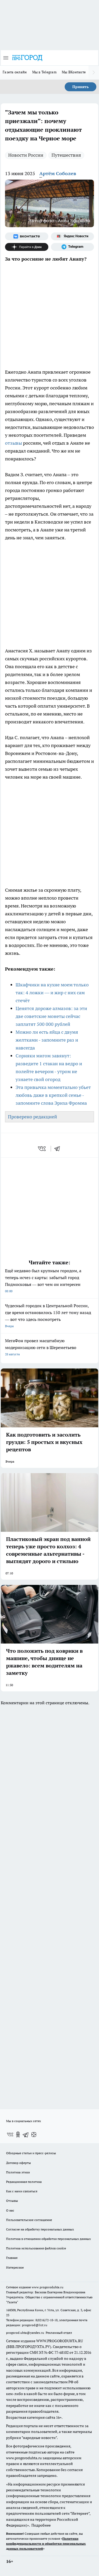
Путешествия (66, 155)
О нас (10, 2210)
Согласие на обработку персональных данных (40, 2229)
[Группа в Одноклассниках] (18, 2134)
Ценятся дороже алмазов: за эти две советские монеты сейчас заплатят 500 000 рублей (51, 1016)
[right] (94, 73)
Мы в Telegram (44, 72)
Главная (12, 2258)
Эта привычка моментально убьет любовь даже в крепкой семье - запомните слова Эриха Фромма (53, 1095)
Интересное (15, 2267)
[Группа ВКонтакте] (27, 236)
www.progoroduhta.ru (48, 2287)
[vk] (42, 1149)
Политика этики (18, 2172)
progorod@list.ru (35, 2325)
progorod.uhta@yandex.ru (25, 2333)
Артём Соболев (58, 173)
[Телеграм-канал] (73, 247)
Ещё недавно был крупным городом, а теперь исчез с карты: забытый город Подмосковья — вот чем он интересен (43, 1281)
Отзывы (12, 2201)
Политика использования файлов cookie (36, 2248)
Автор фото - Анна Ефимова (59, 220)
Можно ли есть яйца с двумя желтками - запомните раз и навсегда (47, 1040)
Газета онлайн (15, 72)
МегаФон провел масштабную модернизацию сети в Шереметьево (41, 1347)
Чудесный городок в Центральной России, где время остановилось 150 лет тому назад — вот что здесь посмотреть (48, 1315)
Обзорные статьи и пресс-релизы (31, 2153)
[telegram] (59, 1149)
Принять (81, 87)
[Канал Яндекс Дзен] (27, 247)
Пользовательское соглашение (29, 2220)
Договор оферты (18, 2163)
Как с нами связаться (22, 2191)
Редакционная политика (24, 2182)
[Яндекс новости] (73, 236)
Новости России (26, 155)
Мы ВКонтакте (74, 72)
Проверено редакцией (32, 1117)
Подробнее (41, 2525)
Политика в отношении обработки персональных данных (48, 2239)
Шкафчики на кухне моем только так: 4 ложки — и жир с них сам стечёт (52, 993)
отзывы (14, 443)
